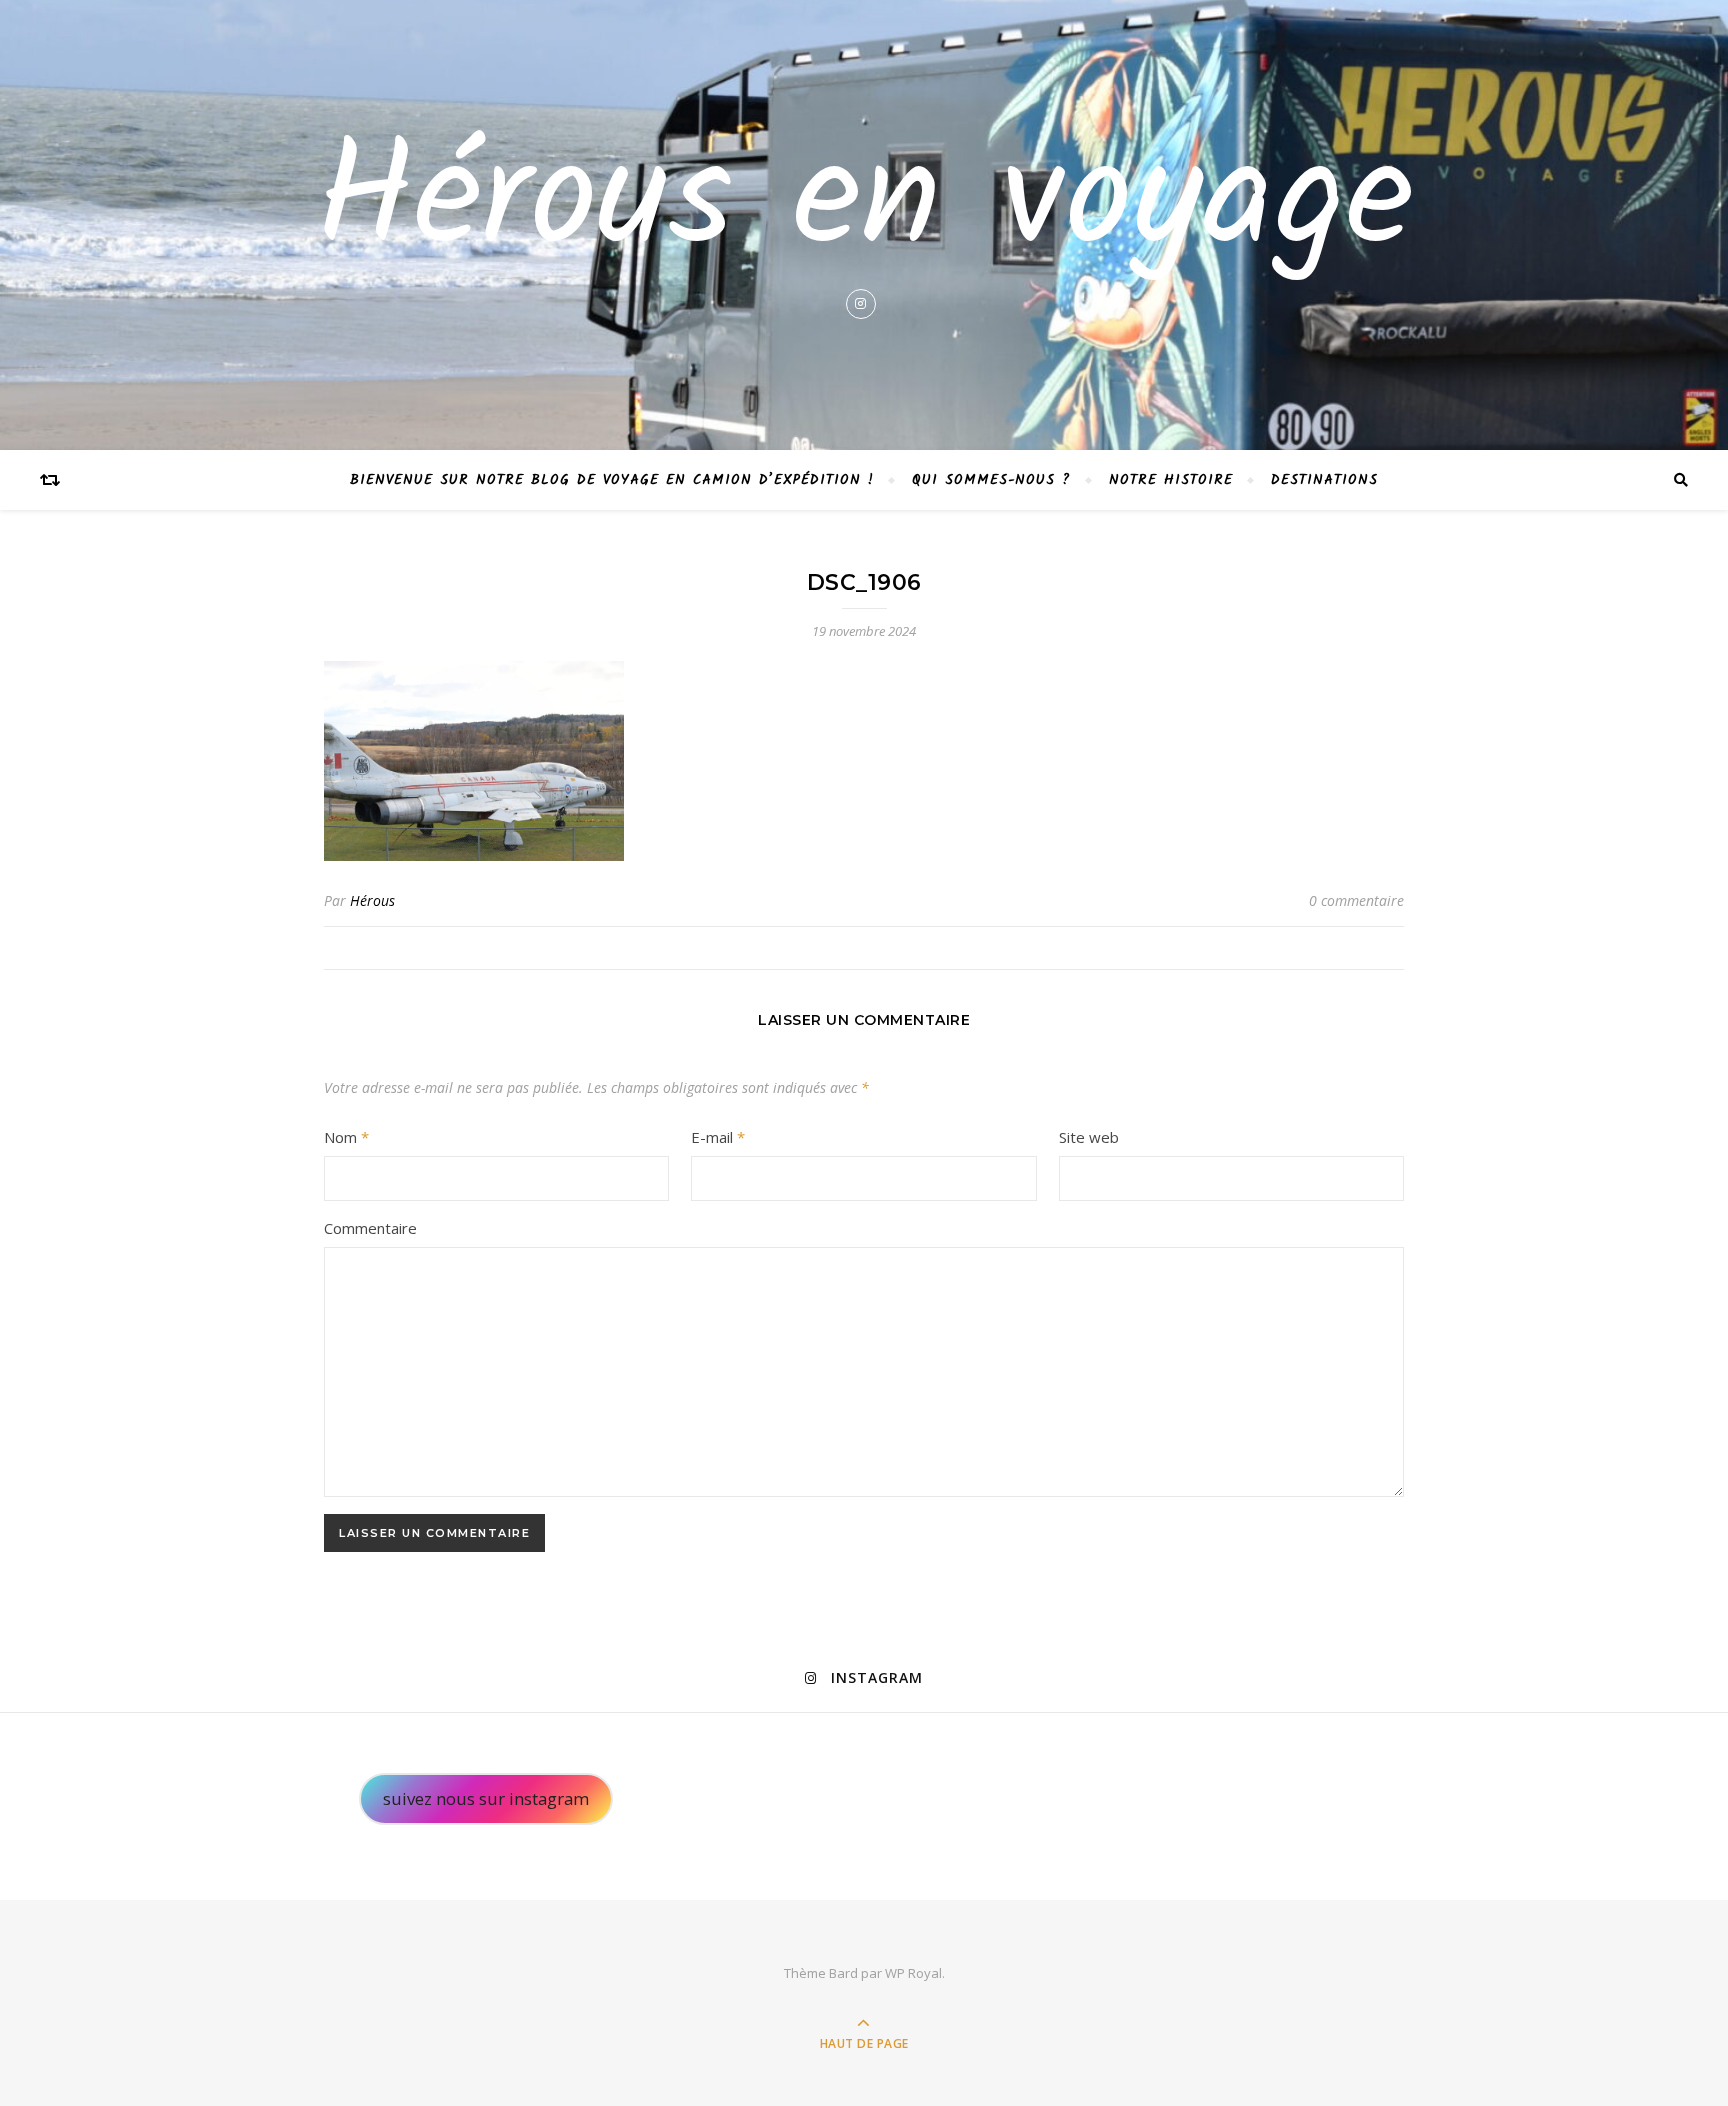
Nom (346, 1137)
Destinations (1324, 480)
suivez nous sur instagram (486, 1798)
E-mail (718, 1137)
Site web (1089, 1137)
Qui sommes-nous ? (991, 480)
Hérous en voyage (864, 204)
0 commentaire (1356, 900)
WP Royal (913, 1973)
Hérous (372, 900)
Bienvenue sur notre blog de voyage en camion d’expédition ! (612, 480)
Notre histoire (1171, 480)
